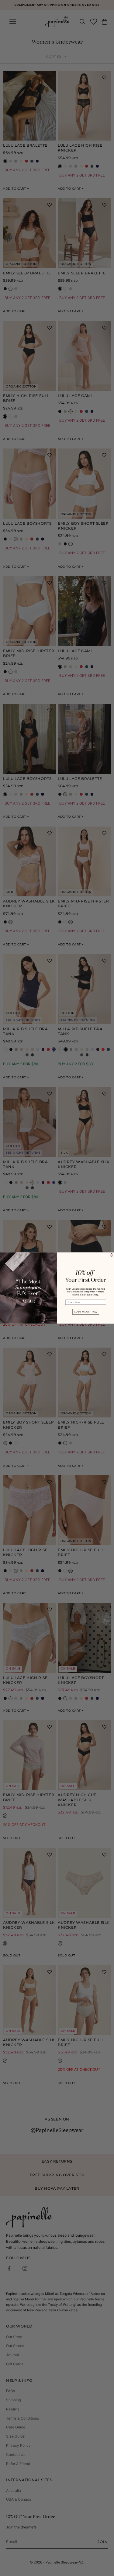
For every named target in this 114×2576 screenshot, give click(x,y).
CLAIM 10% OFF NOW (85, 1312)
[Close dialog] (112, 1255)
